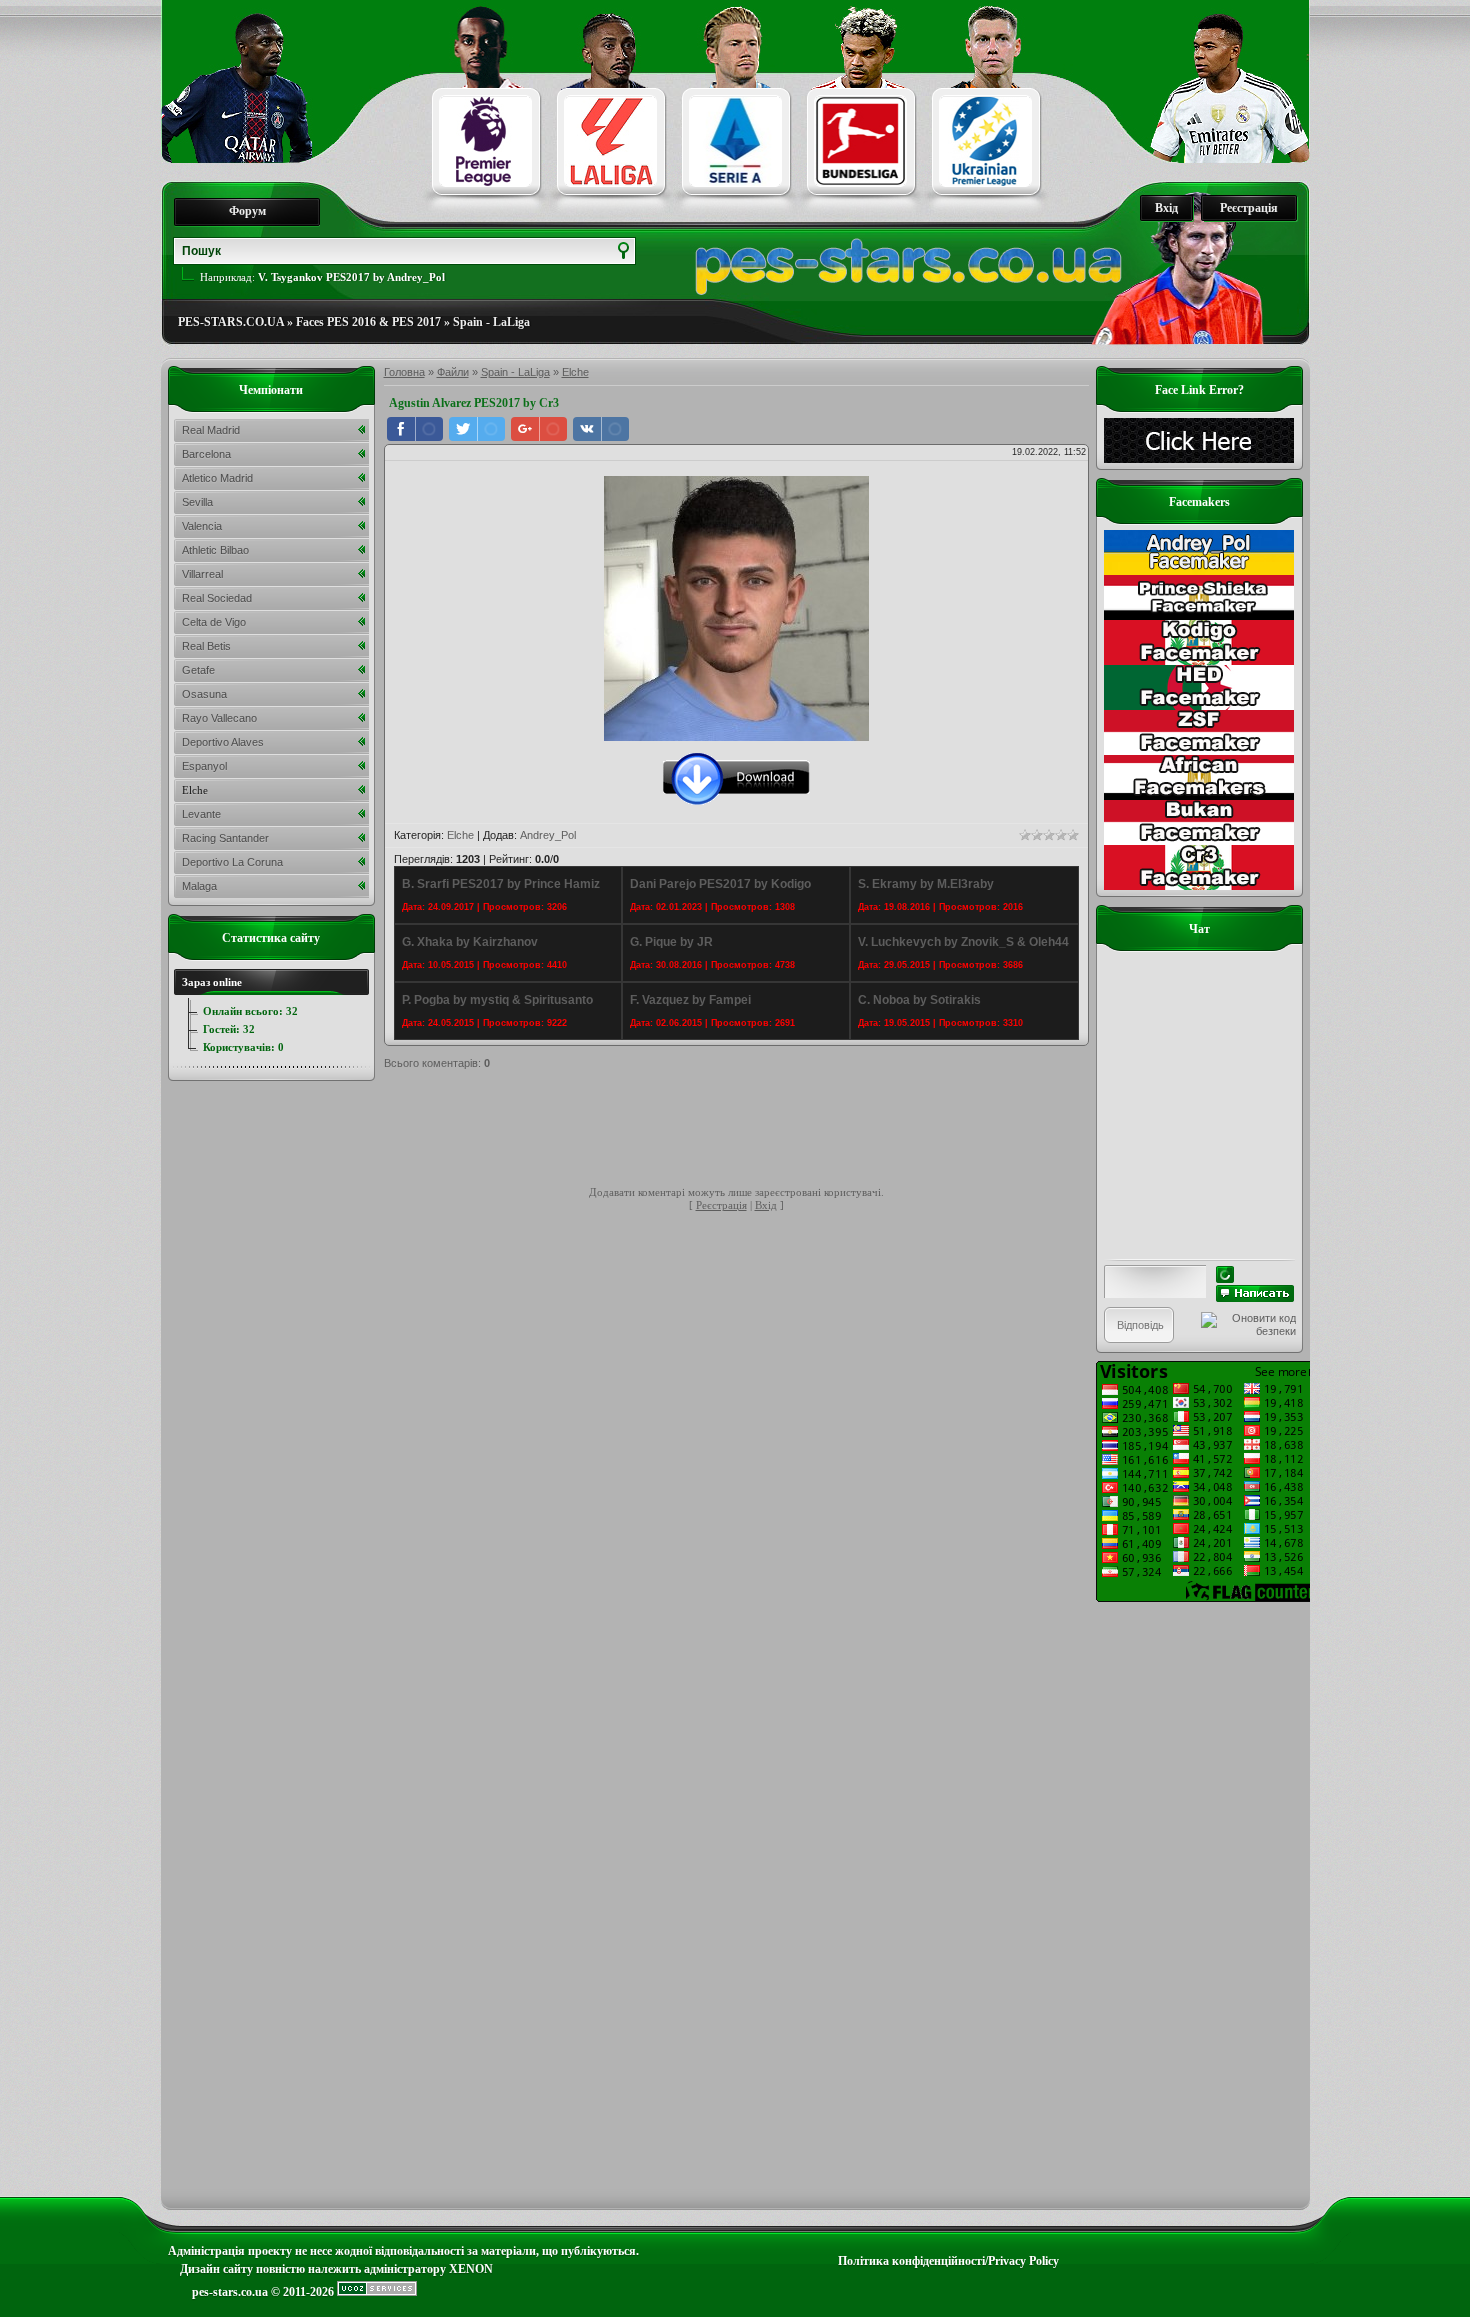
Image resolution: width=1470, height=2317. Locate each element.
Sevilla (197, 502)
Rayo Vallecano (219, 718)
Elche (575, 372)
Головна (404, 372)
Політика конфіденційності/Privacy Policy (948, 2261)
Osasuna (204, 694)
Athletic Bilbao (215, 550)
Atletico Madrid (217, 478)
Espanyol (204, 766)
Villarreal (202, 574)
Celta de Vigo (214, 622)
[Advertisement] (748, 1131)
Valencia (202, 526)
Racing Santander (225, 838)
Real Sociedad (217, 598)
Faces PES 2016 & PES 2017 (368, 322)
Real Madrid (211, 430)
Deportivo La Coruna (232, 862)
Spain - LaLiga (491, 322)
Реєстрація (1249, 208)
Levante (201, 814)
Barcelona (206, 454)
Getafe (198, 670)
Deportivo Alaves (223, 742)
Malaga (199, 886)
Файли (453, 372)
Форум (247, 211)
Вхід (1166, 208)
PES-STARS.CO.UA (231, 322)
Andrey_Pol (548, 835)
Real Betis (206, 646)
